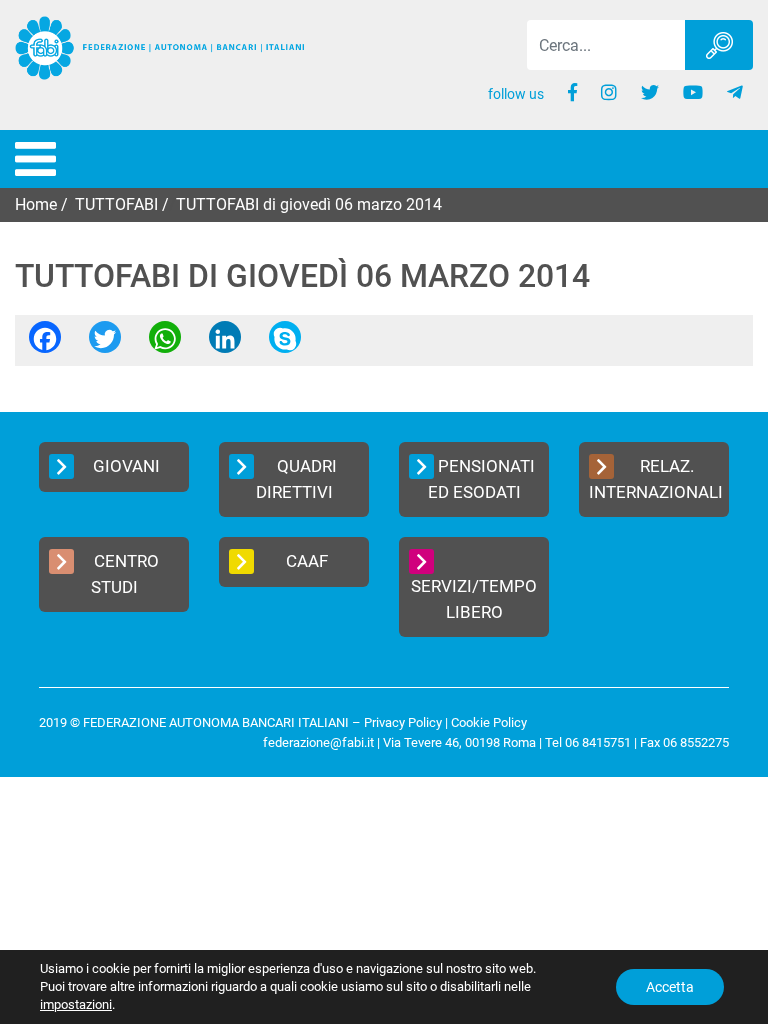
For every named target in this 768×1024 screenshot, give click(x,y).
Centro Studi (125, 574)
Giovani (126, 466)
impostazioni (76, 1004)
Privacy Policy (403, 722)
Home (36, 204)
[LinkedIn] (225, 343)
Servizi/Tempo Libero (474, 599)
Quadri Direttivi (296, 479)
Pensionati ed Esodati (482, 479)
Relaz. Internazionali (656, 479)
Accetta (670, 987)
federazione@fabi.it (318, 742)
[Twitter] (105, 343)
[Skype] (285, 343)
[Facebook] (45, 343)
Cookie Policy (489, 722)
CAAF (307, 561)
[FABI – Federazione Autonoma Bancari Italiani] (160, 48)
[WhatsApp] (165, 343)
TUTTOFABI (116, 204)
